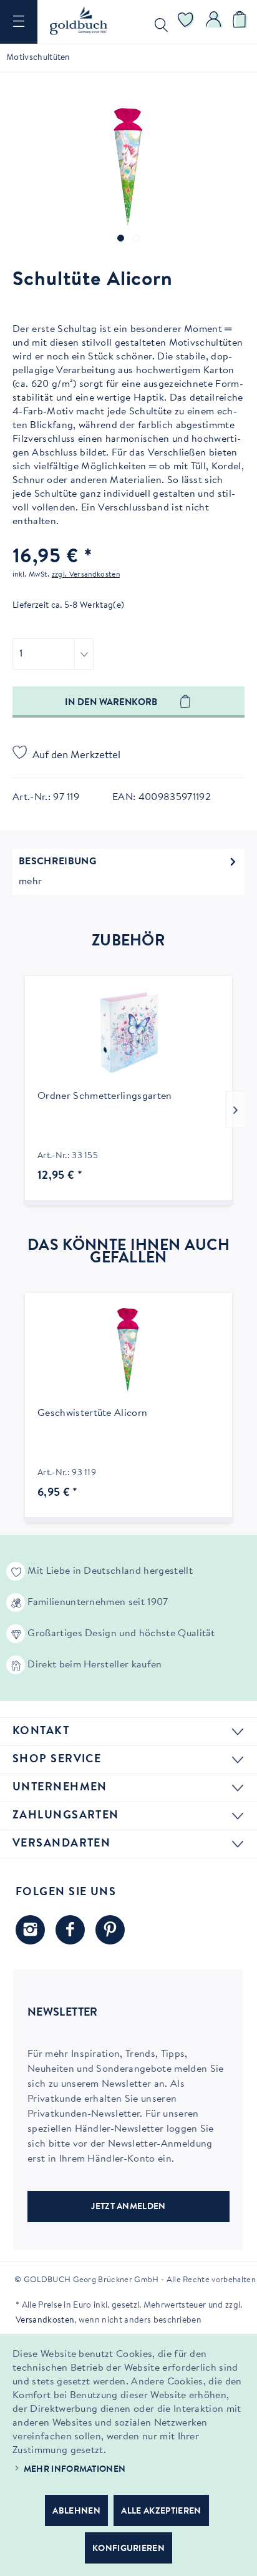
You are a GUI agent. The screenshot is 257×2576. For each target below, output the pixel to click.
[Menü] (19, 22)
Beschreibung (57, 862)
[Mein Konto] (214, 22)
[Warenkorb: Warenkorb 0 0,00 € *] (241, 22)
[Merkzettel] (186, 22)
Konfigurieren (128, 2549)
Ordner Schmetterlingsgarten (105, 1096)
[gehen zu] (121, 238)
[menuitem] (19, 22)
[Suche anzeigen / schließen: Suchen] (158, 22)
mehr (30, 882)
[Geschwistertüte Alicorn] (128, 1349)
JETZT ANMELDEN (128, 2207)
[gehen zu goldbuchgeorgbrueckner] (110, 1930)
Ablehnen (76, 2512)
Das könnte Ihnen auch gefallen (128, 1252)
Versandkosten (45, 2321)
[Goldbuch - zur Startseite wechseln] (79, 21)
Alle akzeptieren (161, 2512)
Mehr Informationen (75, 2470)
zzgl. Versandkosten (86, 575)
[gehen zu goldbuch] (30, 1930)
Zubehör (128, 942)
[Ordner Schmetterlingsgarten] (128, 1032)
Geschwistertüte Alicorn (92, 1413)
